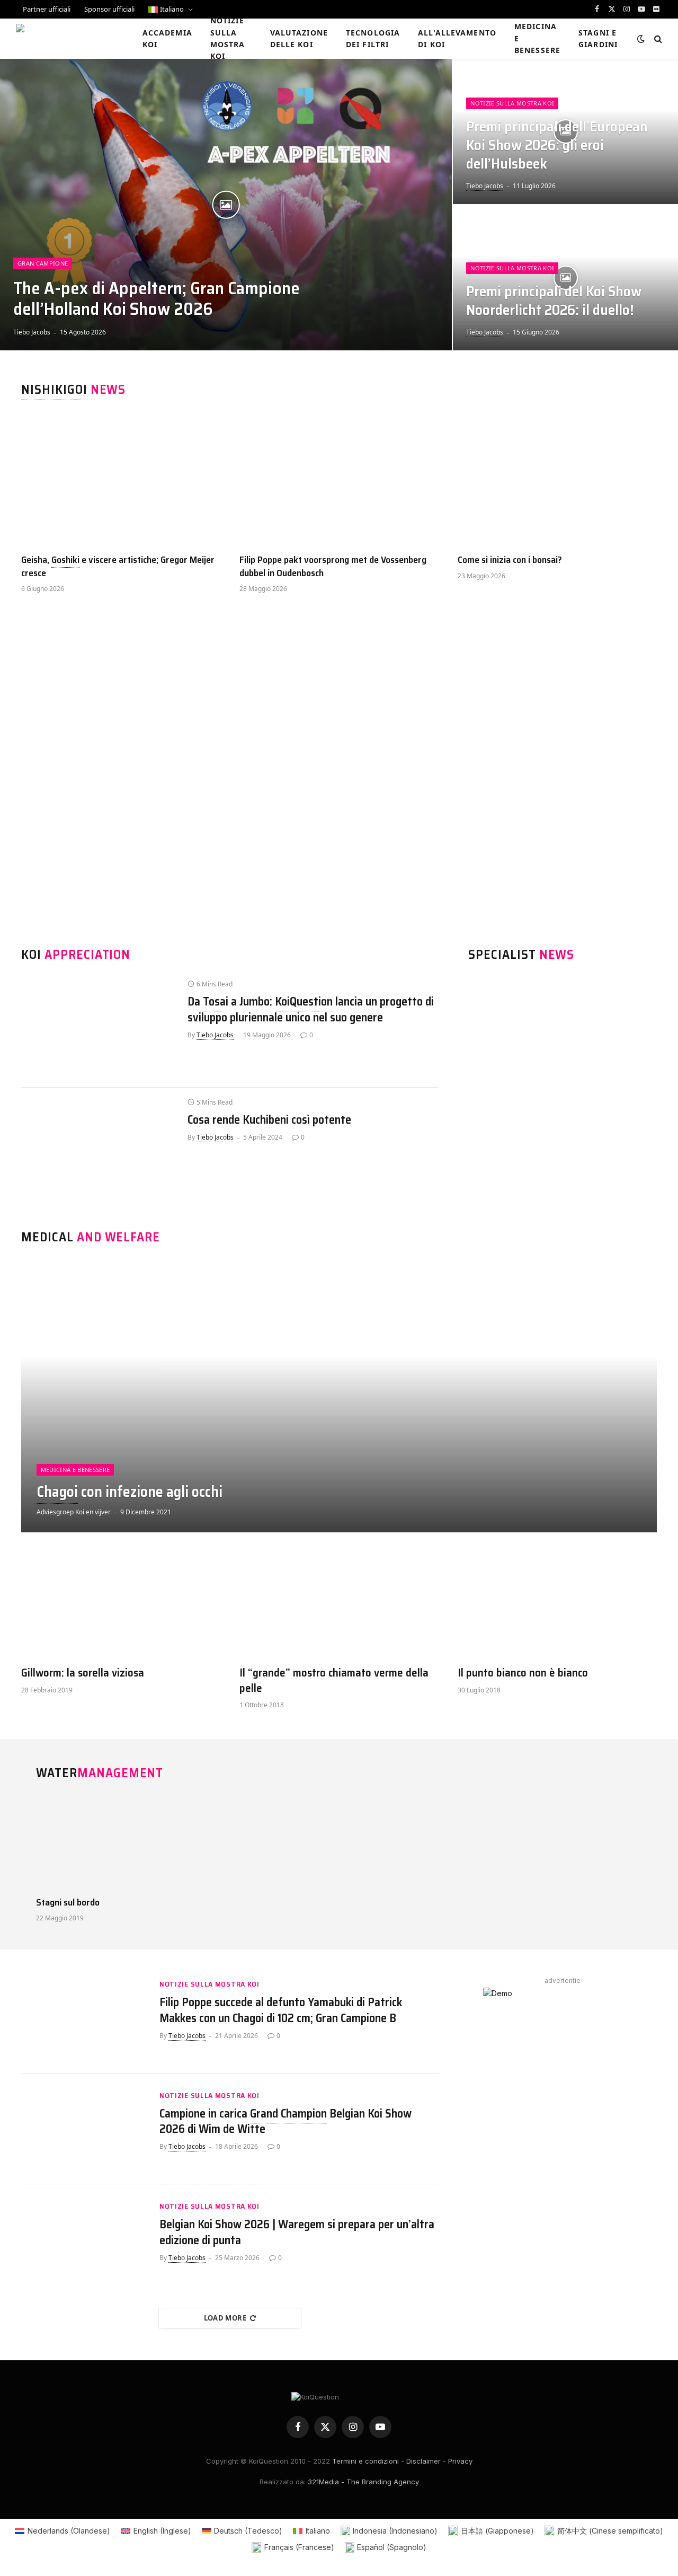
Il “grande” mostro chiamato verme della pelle (334, 1680)
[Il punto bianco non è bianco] (557, 1604)
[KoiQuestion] (65, 39)
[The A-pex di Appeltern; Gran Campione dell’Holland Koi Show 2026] (226, 205)
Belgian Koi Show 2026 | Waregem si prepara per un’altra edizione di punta (297, 2233)
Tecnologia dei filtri (373, 38)
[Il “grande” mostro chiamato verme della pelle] (339, 1604)
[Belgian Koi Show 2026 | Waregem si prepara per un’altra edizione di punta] (84, 2240)
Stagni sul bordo (68, 1902)
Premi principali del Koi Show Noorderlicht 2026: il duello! (554, 301)
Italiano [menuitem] (318, 2531)
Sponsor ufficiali (109, 9)
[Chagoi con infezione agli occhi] (339, 1396)
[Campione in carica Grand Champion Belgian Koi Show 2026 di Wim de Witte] (84, 2129)
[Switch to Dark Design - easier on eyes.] (641, 39)
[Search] (657, 39)
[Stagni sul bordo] (105, 1842)
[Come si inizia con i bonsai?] (557, 479)
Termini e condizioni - (368, 2461)
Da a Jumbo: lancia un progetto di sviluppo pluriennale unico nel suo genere (311, 1010)
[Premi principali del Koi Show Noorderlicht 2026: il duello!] (565, 278)
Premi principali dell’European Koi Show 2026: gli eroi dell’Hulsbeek (557, 145)
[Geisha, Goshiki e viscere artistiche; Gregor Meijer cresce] (121, 479)
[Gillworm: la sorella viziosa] (121, 1604)
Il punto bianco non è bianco (523, 1673)
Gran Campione (43, 263)
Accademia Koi (167, 38)
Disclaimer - (426, 2461)
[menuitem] (171, 9)
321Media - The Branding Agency (363, 2482)
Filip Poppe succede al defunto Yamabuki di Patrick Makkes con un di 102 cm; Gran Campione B (281, 2010)
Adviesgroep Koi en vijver (74, 1512)
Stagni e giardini (598, 38)
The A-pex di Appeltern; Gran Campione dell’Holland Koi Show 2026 (157, 299)
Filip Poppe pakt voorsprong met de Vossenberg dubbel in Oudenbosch (333, 566)
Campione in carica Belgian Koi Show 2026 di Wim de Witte (286, 2122)
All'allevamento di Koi (457, 38)
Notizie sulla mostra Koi (228, 39)
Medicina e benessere (537, 38)
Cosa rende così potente (269, 1120)
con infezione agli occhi (130, 1492)
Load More (225, 2318)
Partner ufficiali (47, 9)
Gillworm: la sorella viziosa (83, 1673)
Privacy (460, 2461)
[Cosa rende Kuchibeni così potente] (99, 1146)
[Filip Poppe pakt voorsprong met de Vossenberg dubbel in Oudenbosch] (339, 479)
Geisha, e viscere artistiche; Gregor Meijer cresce (118, 566)
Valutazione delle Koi (299, 38)
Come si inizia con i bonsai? (510, 560)
